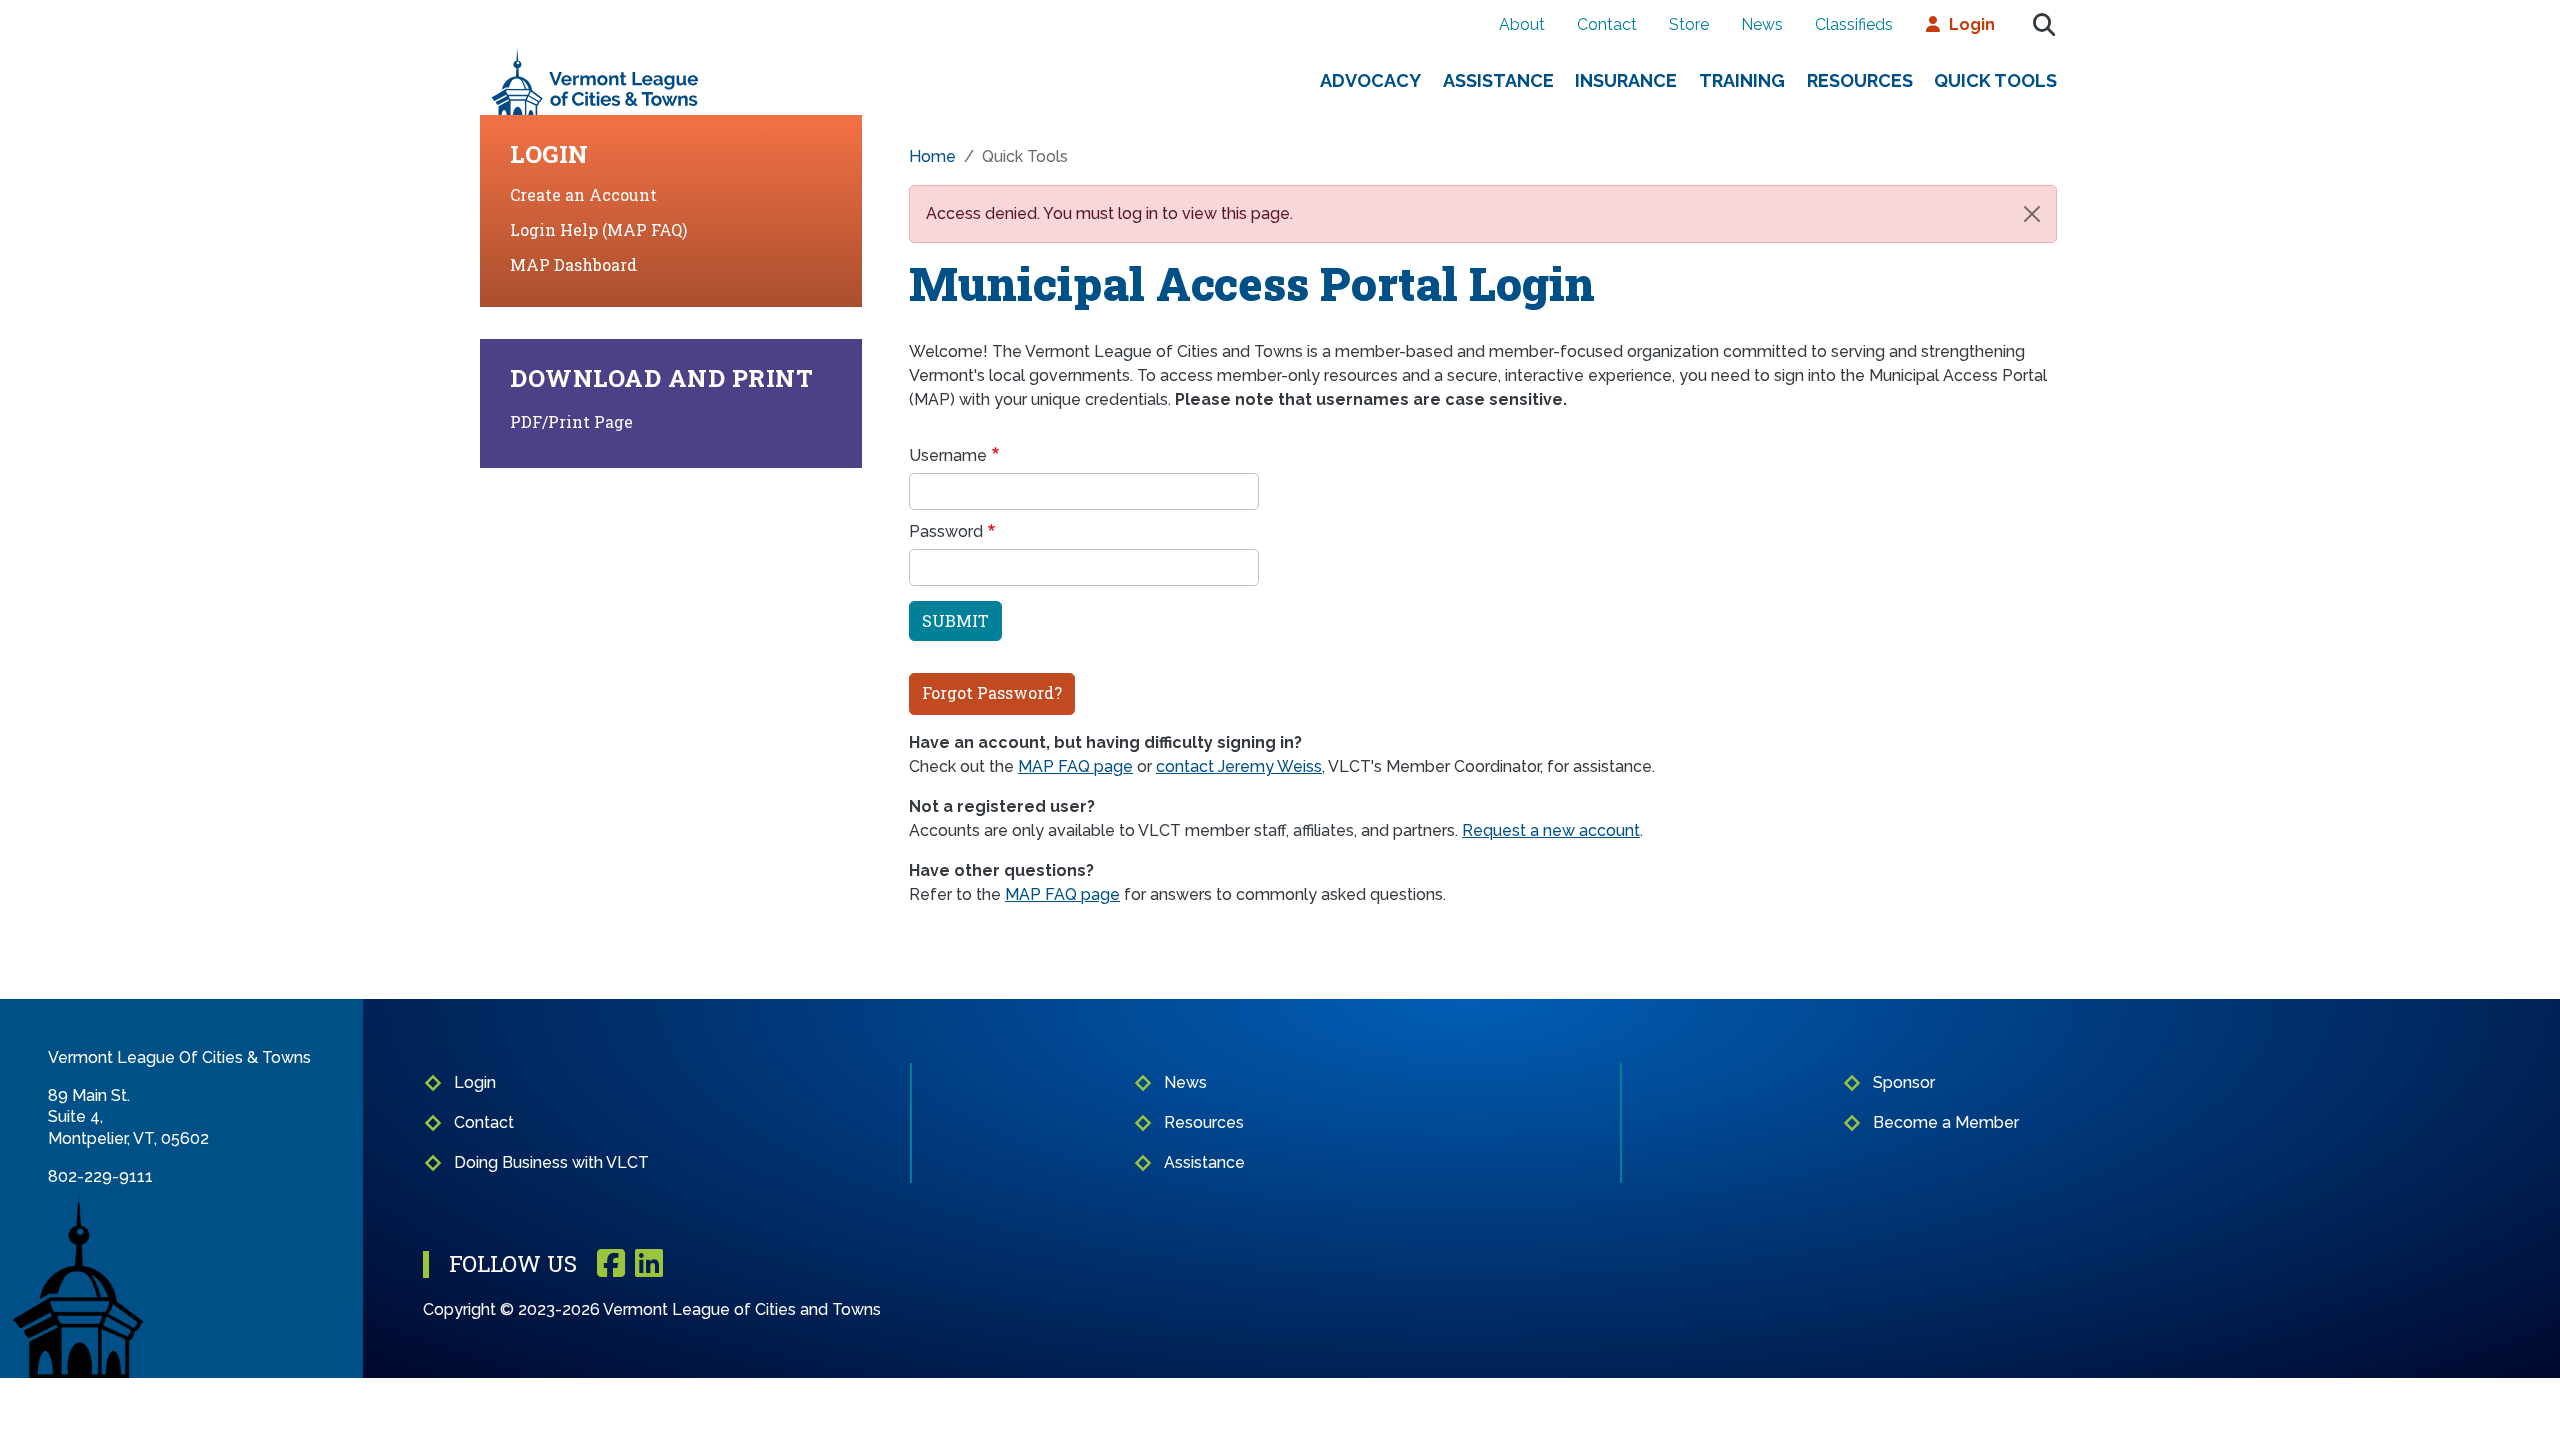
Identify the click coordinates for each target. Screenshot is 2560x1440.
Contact (1607, 24)
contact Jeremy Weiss (1239, 766)
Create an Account (583, 194)
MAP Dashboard (573, 264)
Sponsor (1904, 1082)
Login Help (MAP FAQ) (598, 229)
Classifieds (1854, 24)
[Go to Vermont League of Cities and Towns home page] (595, 56)
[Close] (2032, 214)
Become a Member (1946, 1122)
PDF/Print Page (571, 421)
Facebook (611, 1264)
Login (1972, 24)
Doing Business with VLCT (551, 1162)
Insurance (1626, 80)
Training (1742, 80)
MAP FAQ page (1075, 766)
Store (1689, 24)
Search (2044, 25)
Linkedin (649, 1264)
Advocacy (1370, 80)
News (1762, 24)
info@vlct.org (97, 1197)
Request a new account (1551, 830)
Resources (1860, 80)
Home (932, 156)
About (1522, 24)
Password (946, 531)
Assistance (1498, 80)
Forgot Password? (992, 692)
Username (948, 455)
